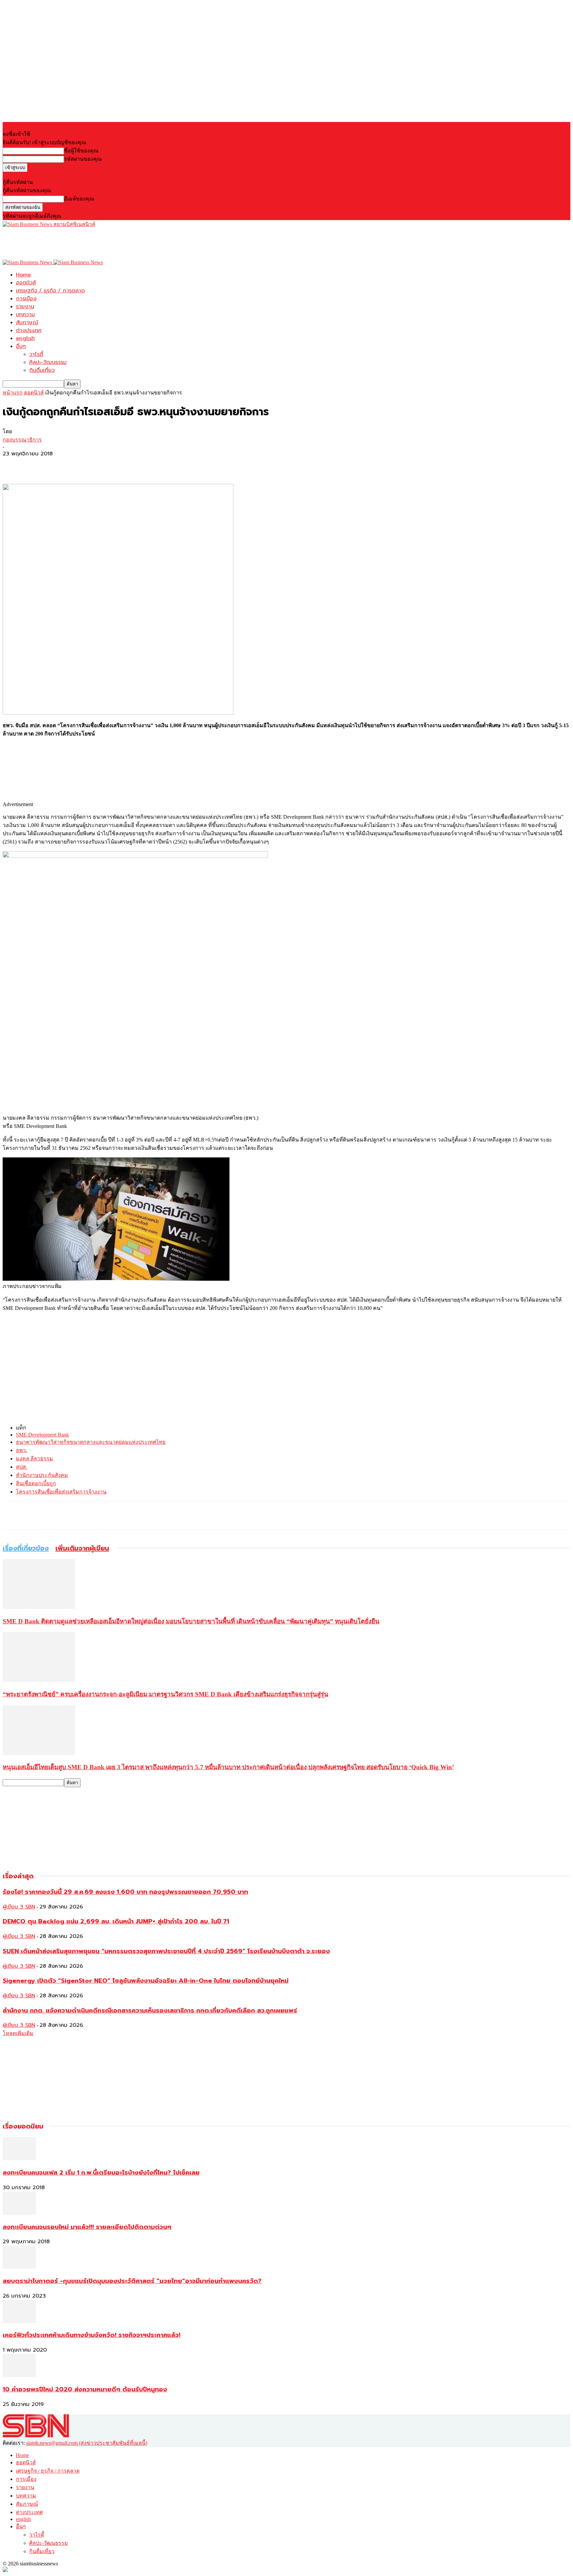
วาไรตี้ (36, 354)
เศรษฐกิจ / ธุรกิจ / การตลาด (50, 291)
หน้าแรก (13, 393)
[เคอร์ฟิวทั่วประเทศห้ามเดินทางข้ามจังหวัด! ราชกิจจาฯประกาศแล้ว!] (19, 2321)
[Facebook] (14, 465)
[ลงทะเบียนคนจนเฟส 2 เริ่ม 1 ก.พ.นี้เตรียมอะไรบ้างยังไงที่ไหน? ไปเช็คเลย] (19, 2159)
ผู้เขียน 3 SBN (19, 1907)
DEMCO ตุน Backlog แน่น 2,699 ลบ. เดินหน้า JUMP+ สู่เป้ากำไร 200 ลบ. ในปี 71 (116, 1921)
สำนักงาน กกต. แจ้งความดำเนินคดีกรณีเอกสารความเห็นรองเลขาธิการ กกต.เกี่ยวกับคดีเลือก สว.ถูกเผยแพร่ (150, 2011)
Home (23, 275)
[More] (62, 465)
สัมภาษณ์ (27, 322)
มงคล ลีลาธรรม (34, 1459)
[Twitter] (37, 465)
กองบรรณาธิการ (22, 440)
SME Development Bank (42, 1435)
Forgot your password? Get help (36, 175)
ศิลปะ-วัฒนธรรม (48, 362)
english (25, 338)
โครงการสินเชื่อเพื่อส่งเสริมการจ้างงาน (61, 1492)
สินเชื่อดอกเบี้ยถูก (36, 1483)
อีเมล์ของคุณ (79, 199)
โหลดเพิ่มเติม (18, 2033)
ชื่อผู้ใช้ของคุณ (81, 151)
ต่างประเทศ (29, 330)
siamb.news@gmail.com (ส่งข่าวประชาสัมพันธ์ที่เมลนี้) (87, 2443)
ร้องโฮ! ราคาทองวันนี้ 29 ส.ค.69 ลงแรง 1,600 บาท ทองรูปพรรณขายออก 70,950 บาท (125, 1892)
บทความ (25, 315)
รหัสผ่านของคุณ (83, 159)
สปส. (22, 1467)
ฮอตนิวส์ (26, 283)
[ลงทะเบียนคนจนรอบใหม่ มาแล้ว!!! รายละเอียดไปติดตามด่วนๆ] (19, 2213)
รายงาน (25, 307)
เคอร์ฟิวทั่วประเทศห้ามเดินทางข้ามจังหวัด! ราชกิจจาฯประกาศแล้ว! (92, 2335)
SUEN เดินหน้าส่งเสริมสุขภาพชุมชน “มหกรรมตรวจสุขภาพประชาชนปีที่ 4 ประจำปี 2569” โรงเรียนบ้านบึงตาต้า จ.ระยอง (166, 1951)
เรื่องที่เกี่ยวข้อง (26, 1548)
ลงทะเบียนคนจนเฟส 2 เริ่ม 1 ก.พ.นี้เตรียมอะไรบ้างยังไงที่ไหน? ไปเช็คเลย (101, 2173)
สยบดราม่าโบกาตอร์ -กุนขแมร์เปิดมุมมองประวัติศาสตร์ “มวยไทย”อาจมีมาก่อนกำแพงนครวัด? (132, 2281)
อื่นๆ (21, 346)
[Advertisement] (123, 243)
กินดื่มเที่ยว (42, 370)
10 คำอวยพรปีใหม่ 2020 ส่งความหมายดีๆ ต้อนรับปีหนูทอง (85, 2389)
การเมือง (26, 299)
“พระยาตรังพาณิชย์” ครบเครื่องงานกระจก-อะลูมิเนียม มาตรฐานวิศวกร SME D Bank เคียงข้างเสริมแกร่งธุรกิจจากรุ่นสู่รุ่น (165, 1694)
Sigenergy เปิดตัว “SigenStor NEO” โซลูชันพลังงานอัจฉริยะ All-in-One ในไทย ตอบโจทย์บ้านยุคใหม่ (146, 1981)
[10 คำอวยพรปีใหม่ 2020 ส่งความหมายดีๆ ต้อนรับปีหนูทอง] (19, 2375)
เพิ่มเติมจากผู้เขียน (82, 1548)
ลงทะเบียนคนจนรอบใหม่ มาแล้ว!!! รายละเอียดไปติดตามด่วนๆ (87, 2227)
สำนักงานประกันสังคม (42, 1475)
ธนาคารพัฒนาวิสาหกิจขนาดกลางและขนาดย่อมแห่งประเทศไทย (91, 1442)
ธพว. (22, 1450)
